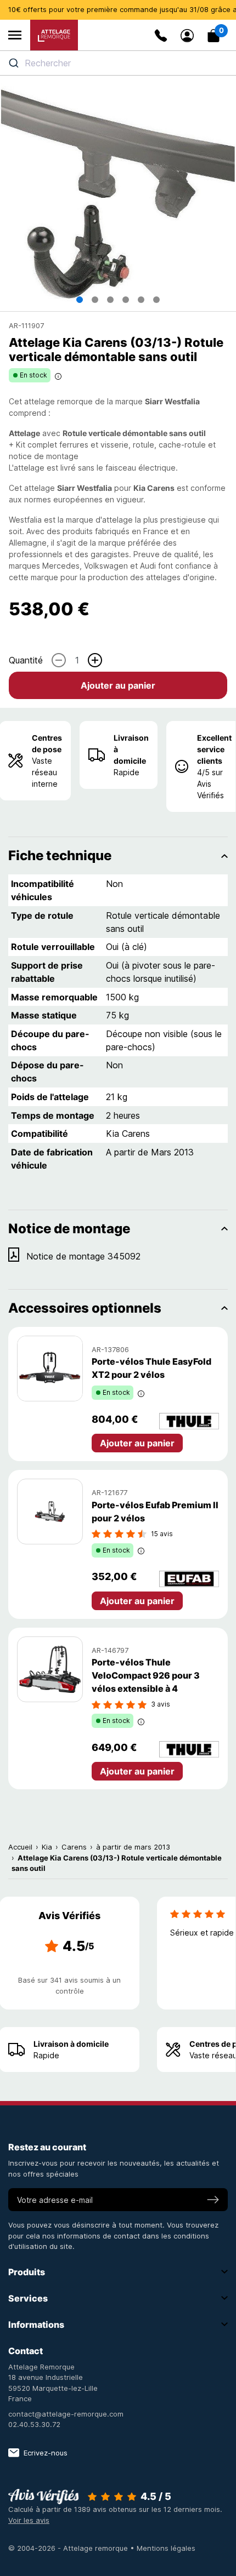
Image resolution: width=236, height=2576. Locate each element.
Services (28, 2298)
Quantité (26, 660)
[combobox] (118, 63)
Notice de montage (69, 1229)
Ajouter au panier (118, 685)
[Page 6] (156, 300)
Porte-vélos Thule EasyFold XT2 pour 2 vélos (151, 1368)
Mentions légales (166, 2548)
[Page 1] (80, 300)
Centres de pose (47, 743)
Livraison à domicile (131, 749)
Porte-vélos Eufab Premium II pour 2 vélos (155, 1512)
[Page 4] (126, 300)
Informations (36, 2325)
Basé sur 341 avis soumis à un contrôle (69, 1985)
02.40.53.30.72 (34, 2424)
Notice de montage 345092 (83, 1256)
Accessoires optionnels (85, 1308)
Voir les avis (29, 2520)
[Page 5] (141, 300)
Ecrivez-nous (46, 2453)
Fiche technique (60, 855)
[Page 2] (95, 300)
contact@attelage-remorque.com (66, 2414)
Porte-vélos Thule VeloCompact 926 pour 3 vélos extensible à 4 (146, 1675)
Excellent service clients (214, 749)
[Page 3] (110, 300)
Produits (27, 2272)
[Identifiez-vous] (187, 36)
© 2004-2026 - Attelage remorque (69, 2548)
